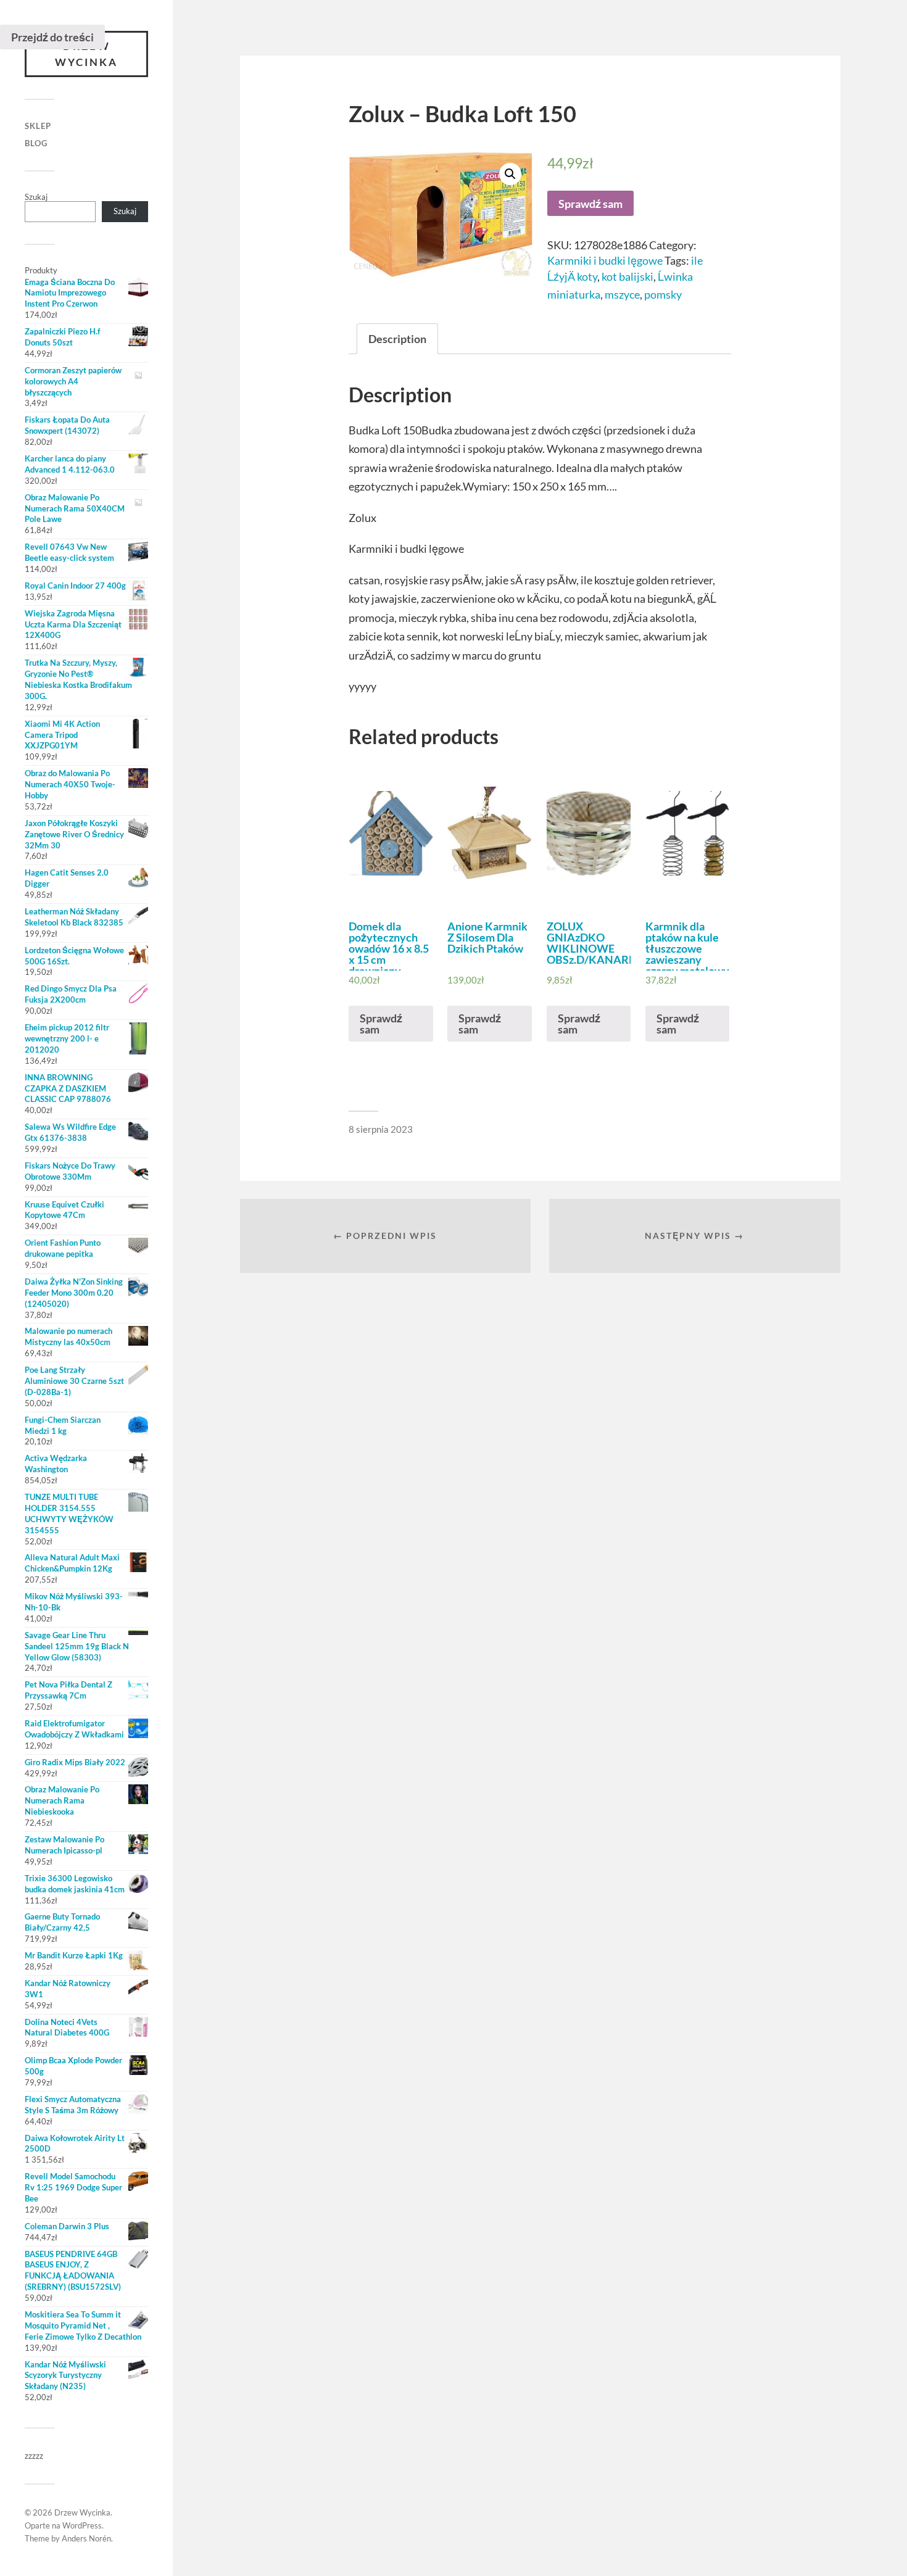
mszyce (622, 294)
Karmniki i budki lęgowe (605, 260)
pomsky (663, 294)
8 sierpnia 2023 (381, 1129)
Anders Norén (86, 2538)
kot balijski (627, 276)
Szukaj (36, 197)
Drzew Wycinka (86, 54)
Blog (36, 143)
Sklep (38, 126)
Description (397, 339)
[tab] (397, 339)
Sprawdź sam (590, 204)
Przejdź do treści (52, 37)
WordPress (82, 2525)
